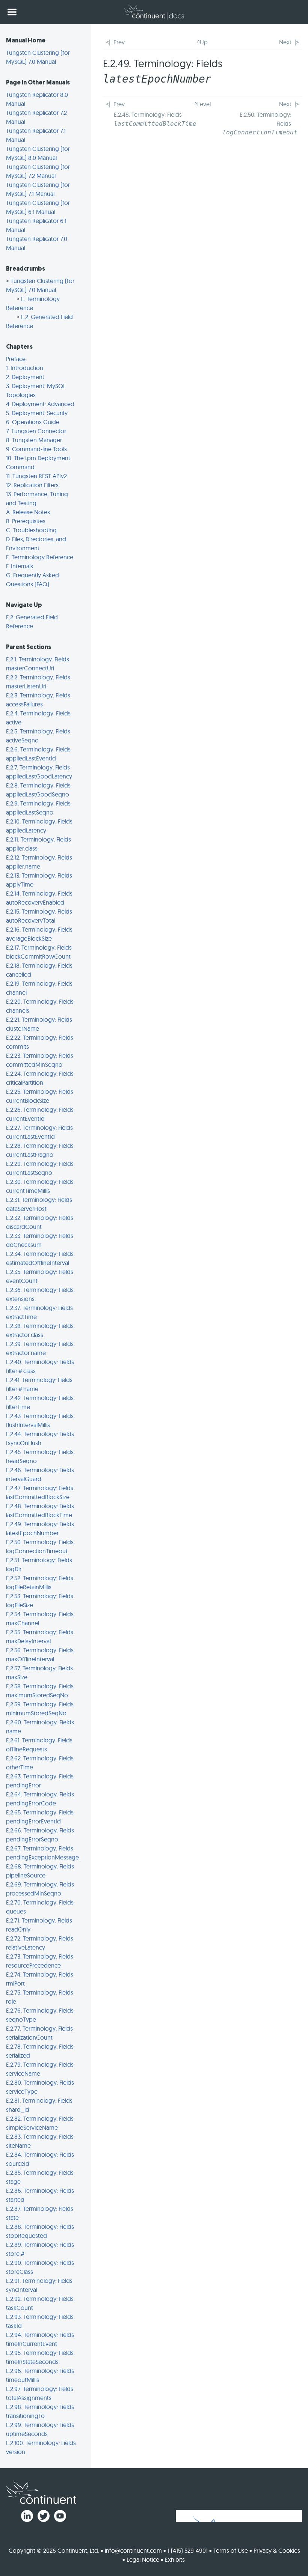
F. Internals (20, 566)
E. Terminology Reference (40, 557)
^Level (202, 104)
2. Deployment (25, 377)
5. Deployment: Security (37, 413)
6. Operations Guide (33, 422)
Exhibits (175, 2559)
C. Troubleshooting (31, 530)
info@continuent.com (133, 2550)
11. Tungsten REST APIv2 (36, 476)
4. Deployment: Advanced (40, 404)
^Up (202, 42)
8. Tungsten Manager (34, 440)
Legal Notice (143, 2559)
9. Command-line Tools (36, 449)
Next (285, 42)
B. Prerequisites (26, 521)
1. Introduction (25, 368)
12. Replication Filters (32, 485)
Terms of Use (231, 2550)
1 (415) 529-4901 (188, 2550)
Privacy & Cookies (277, 2550)
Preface (16, 359)
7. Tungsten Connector (36, 431)
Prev (119, 42)
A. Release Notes (28, 512)
